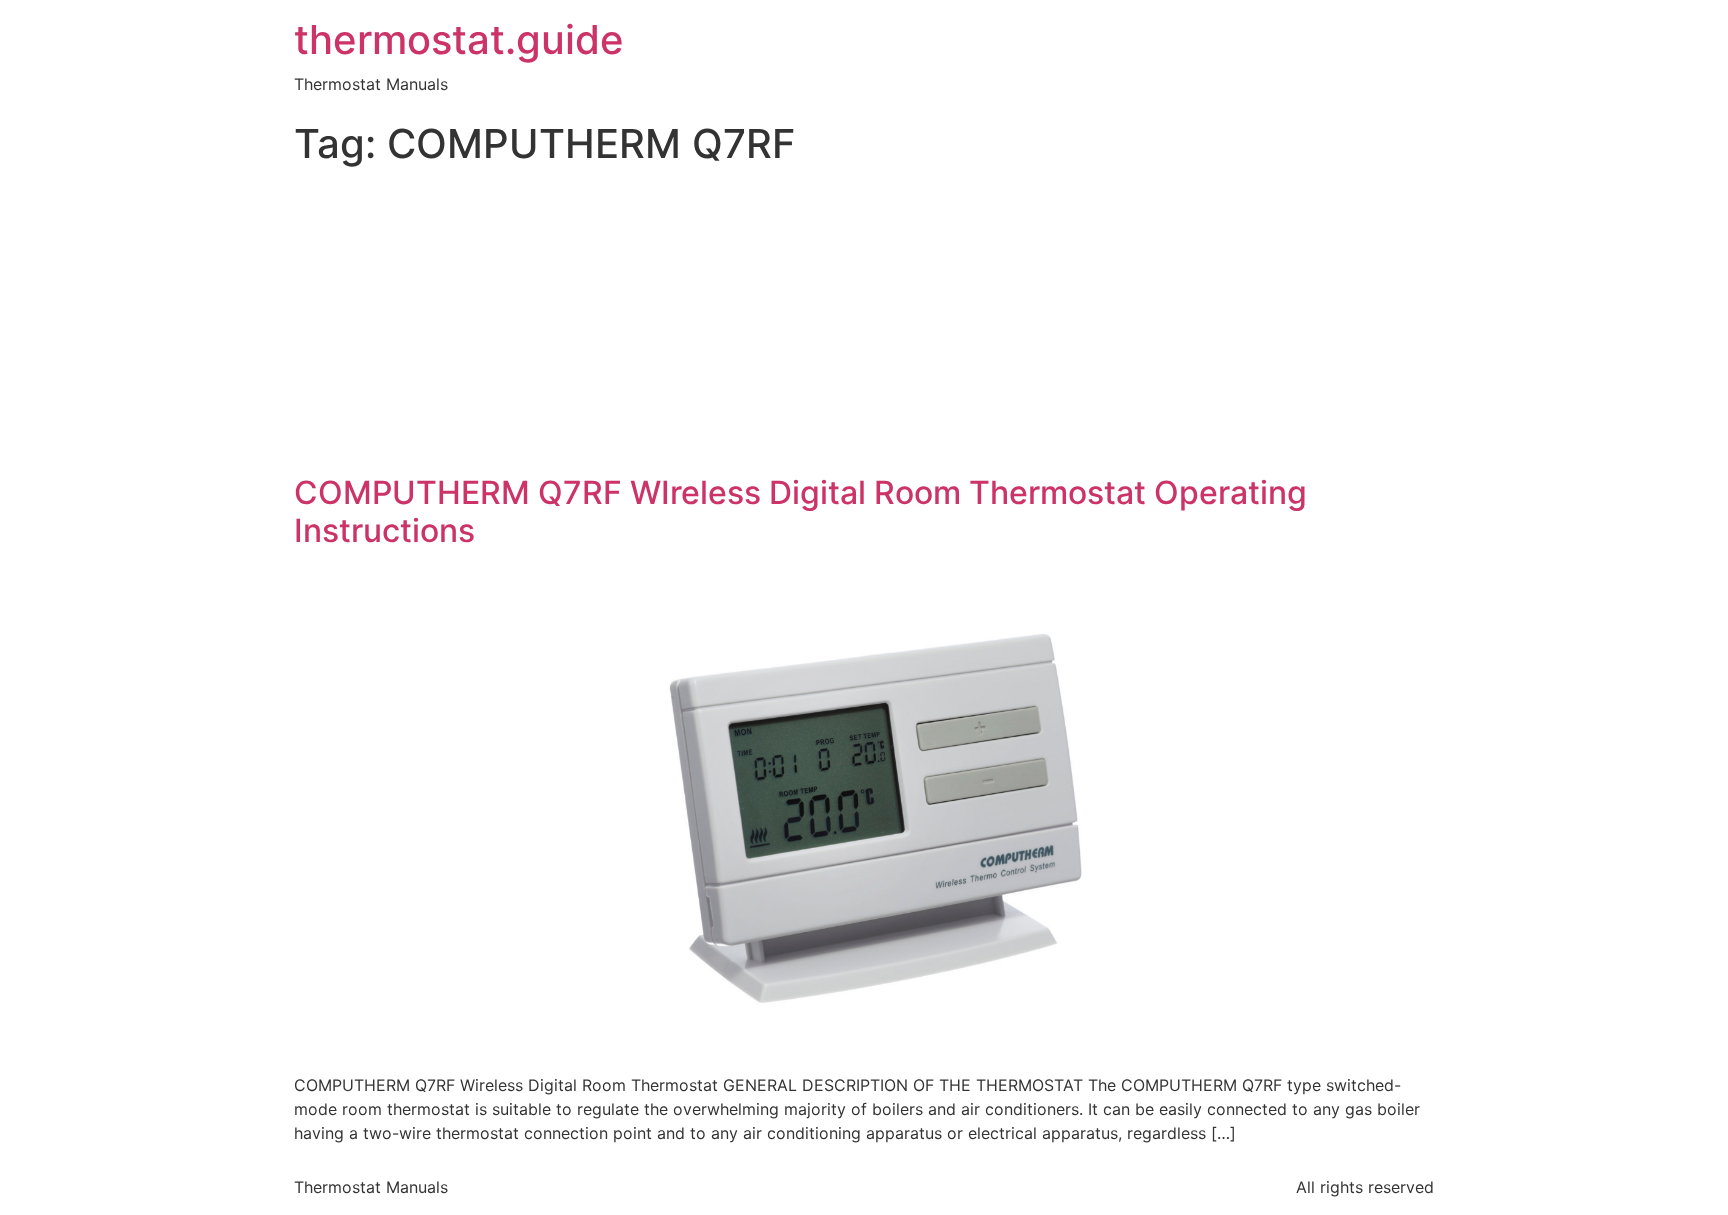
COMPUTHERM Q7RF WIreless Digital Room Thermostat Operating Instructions (800, 511)
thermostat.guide (459, 40)
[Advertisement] (864, 324)
